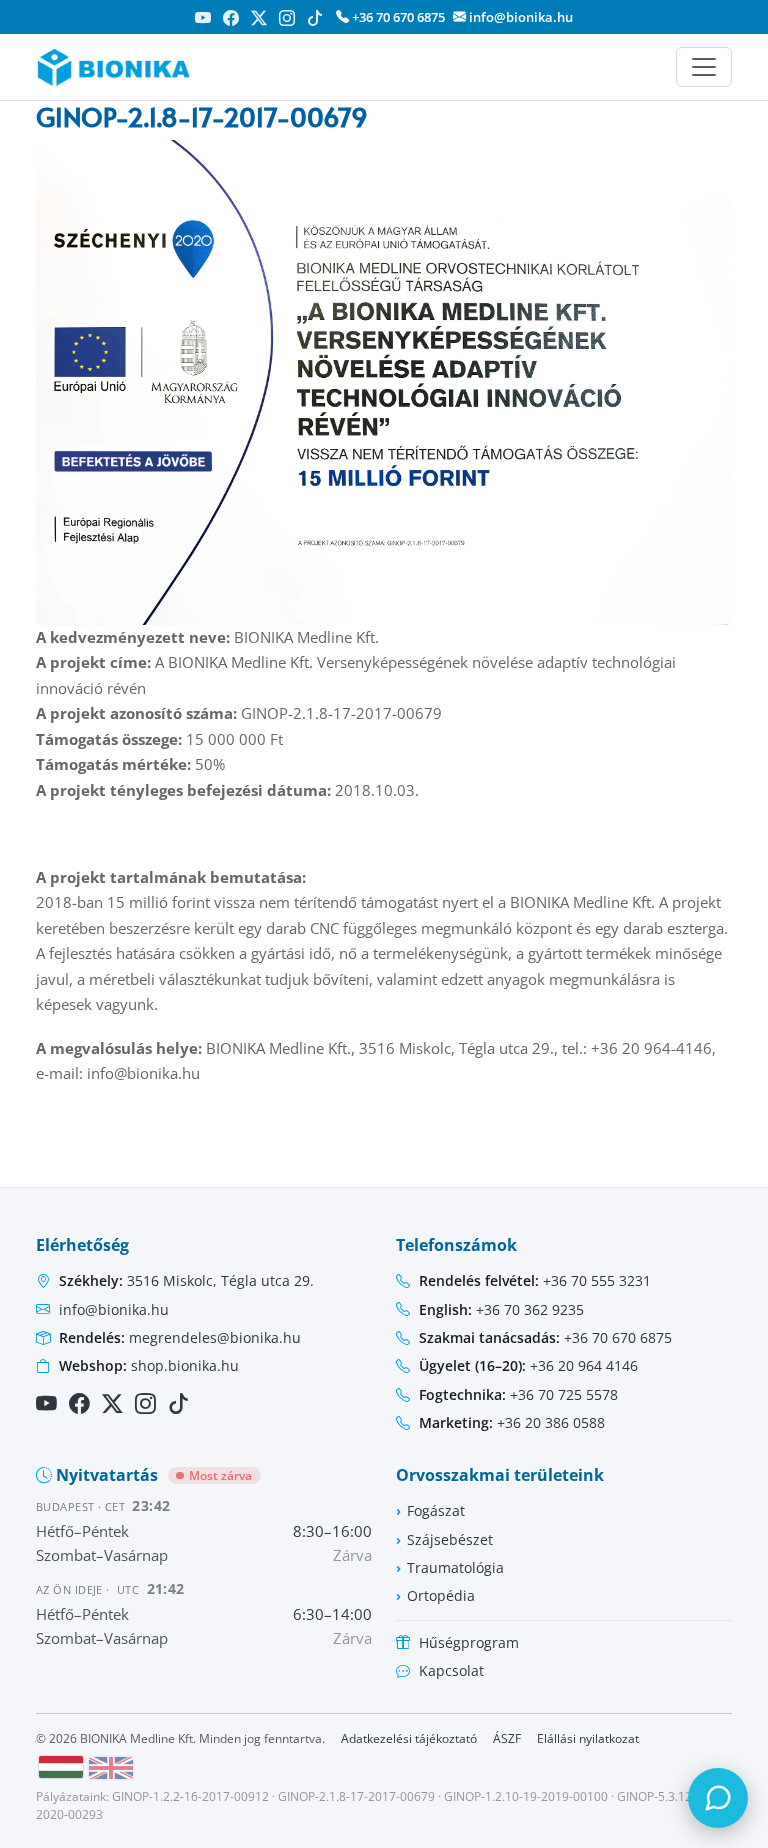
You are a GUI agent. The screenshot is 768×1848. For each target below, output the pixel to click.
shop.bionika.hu (149, 1365)
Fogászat (436, 1510)
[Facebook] (231, 18)
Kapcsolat (451, 1670)
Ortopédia (441, 1595)
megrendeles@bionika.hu (180, 1337)
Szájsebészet (450, 1539)
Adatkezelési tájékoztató (409, 1738)
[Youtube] (203, 18)
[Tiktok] (315, 18)
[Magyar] (61, 1767)
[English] (111, 1768)
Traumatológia (455, 1567)
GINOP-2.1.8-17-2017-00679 (356, 1796)
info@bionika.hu (519, 17)
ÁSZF (507, 1738)
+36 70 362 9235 (501, 1309)
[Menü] (704, 67)
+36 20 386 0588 (512, 1422)
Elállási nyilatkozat (588, 1738)
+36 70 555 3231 (535, 1280)
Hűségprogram (469, 1642)
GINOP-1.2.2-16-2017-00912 (190, 1796)
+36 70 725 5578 (518, 1394)
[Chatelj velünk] (718, 1798)
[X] (259, 18)
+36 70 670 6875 (397, 17)
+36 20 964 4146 (528, 1365)
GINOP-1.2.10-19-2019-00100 (526, 1796)
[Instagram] (287, 18)
